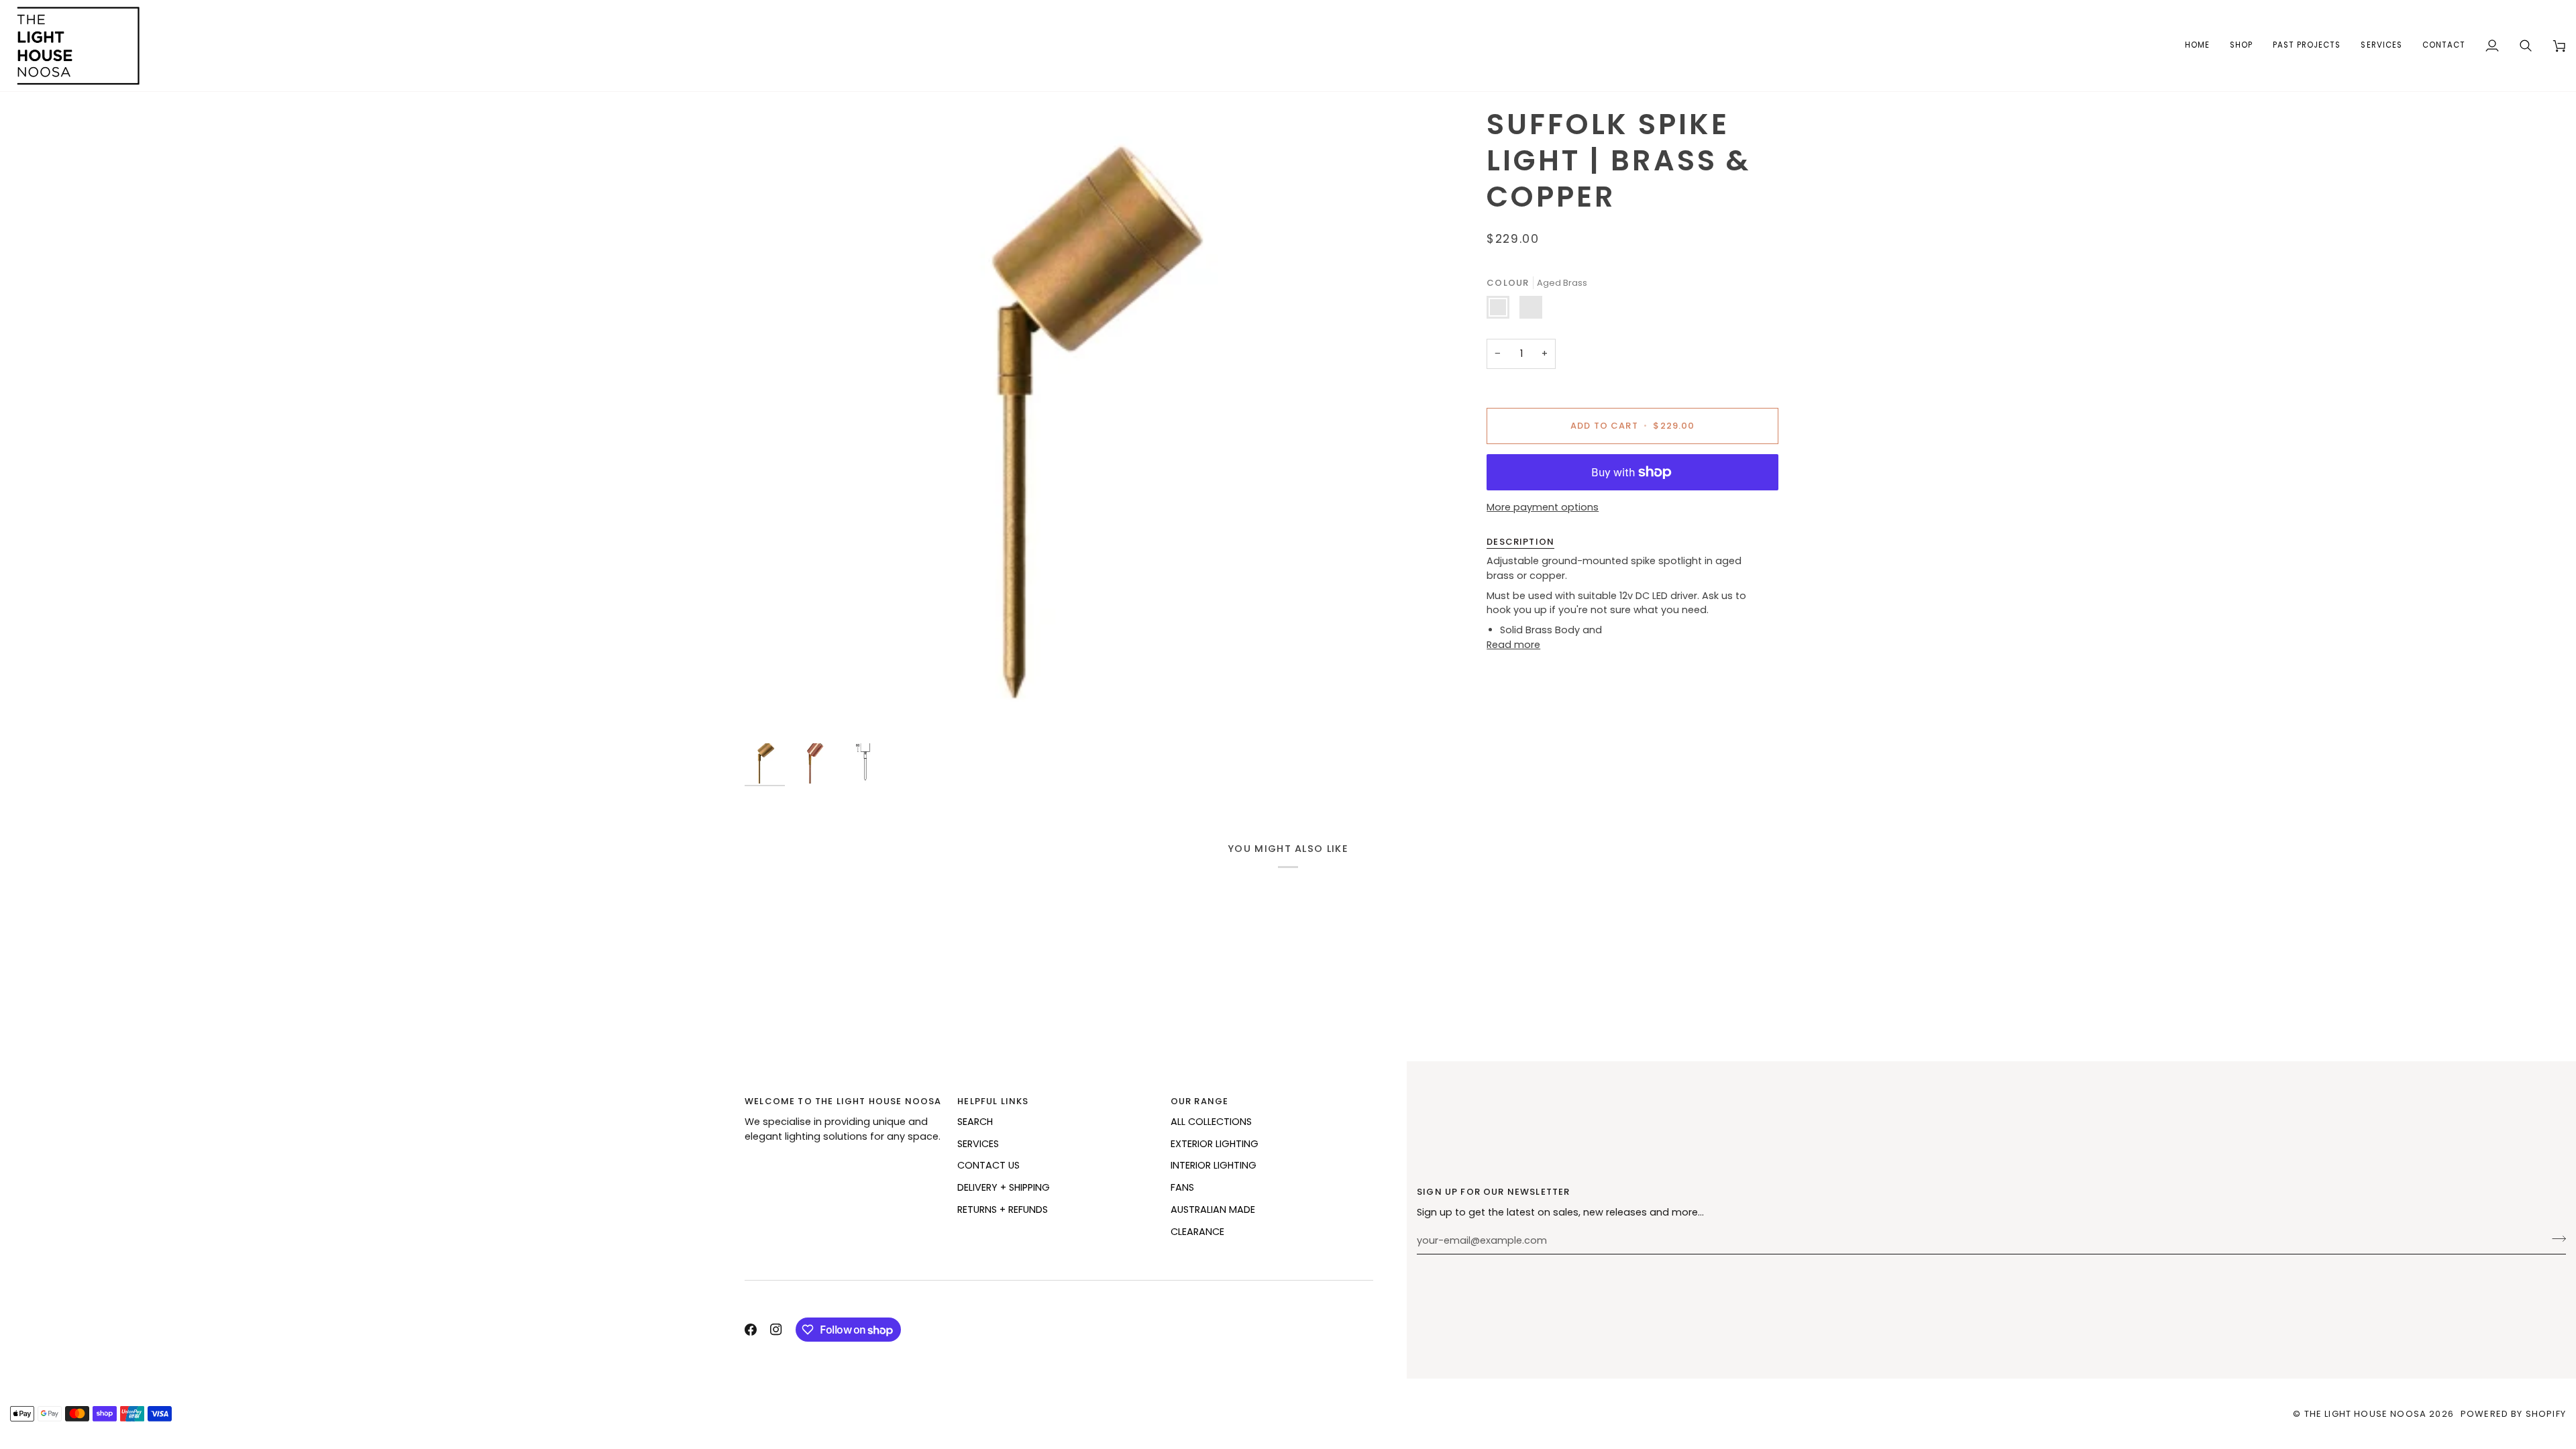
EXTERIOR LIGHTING (1215, 1144)
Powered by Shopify (2513, 1414)
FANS (1182, 1187)
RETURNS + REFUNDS (1003, 1210)
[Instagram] (776, 1330)
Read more (1513, 645)
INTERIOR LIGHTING (1214, 1165)
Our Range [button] (1200, 1101)
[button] (2241, 46)
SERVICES (978, 1144)
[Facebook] (751, 1330)
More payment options (1543, 507)
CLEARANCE (1197, 1232)
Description (1520, 542)
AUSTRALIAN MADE (1213, 1210)
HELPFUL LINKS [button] (993, 1101)
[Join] (2555, 1239)
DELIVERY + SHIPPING (1004, 1187)
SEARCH (975, 1122)
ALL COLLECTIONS (1211, 1122)
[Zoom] (1084, 421)
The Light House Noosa (2366, 1414)
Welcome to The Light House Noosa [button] (843, 1101)
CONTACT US (988, 1165)
